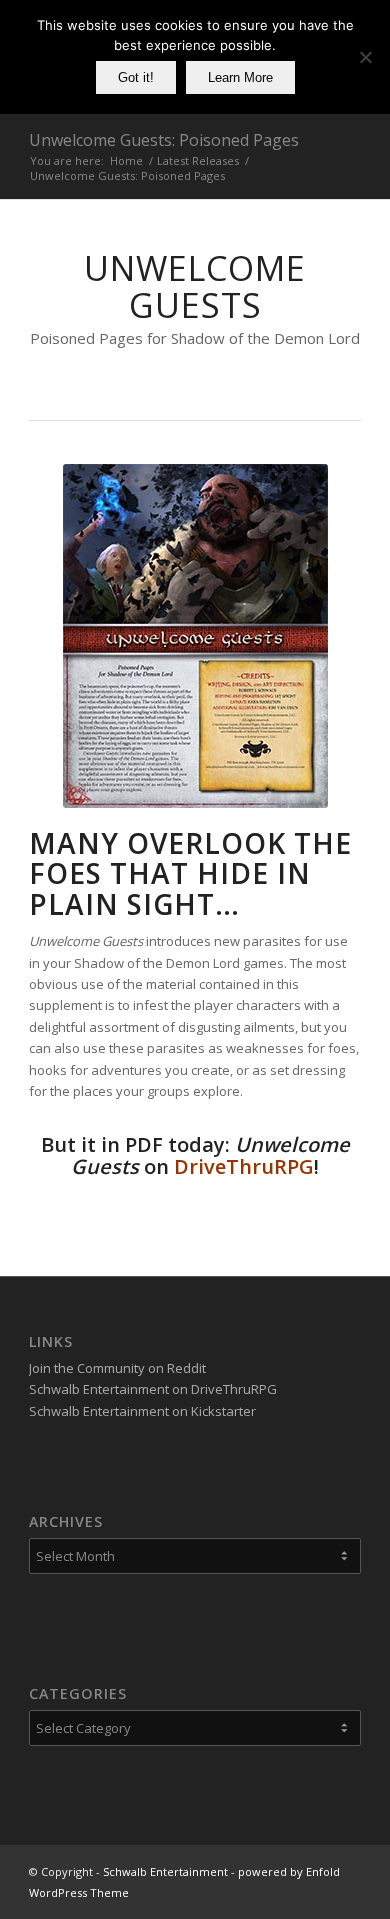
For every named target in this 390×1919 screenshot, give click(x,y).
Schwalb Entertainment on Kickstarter (142, 1411)
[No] (365, 57)
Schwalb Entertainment (165, 1871)
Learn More (240, 77)
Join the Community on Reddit (117, 1368)
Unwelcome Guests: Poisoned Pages (164, 140)
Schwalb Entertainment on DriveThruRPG (153, 1389)
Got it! (136, 77)
